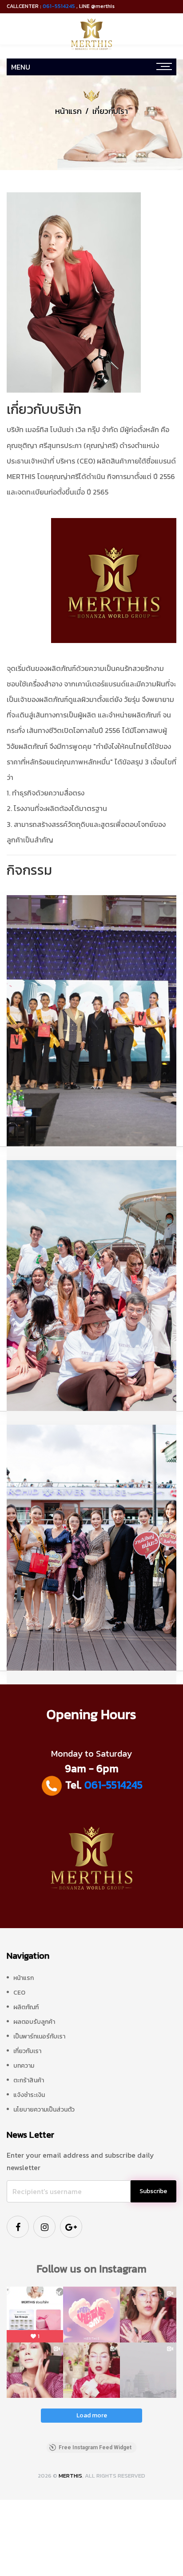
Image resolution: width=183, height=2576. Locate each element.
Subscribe (153, 2191)
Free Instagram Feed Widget (95, 2447)
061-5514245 (59, 6)
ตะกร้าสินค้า (29, 2080)
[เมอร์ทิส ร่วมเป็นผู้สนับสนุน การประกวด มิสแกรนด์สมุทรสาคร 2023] (91, 1020)
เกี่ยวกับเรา (27, 2051)
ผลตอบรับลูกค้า (34, 2022)
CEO (19, 1993)
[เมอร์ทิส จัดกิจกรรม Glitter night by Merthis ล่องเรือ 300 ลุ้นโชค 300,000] (91, 1547)
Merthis (70, 2476)
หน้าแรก (68, 111)
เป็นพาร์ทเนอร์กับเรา (39, 2036)
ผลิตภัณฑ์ (26, 2007)
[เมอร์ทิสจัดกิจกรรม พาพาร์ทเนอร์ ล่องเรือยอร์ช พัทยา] (91, 1285)
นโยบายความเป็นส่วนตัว (44, 2110)
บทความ (24, 2066)
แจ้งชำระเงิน (29, 2095)
